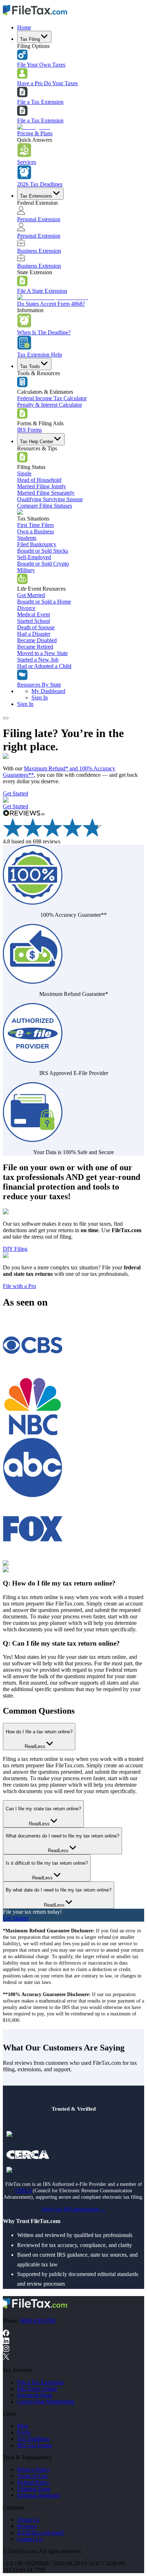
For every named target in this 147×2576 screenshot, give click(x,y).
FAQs (24, 2432)
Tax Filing (30, 39)
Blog (23, 2426)
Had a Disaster (34, 634)
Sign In (40, 698)
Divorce (26, 608)
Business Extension (39, 251)
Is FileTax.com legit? (41, 2533)
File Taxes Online (37, 2389)
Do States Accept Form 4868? (51, 304)
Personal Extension (39, 219)
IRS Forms (29, 430)
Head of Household (39, 480)
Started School (34, 621)
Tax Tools (30, 366)
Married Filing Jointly (42, 486)
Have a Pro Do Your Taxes (47, 83)
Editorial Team (34, 2489)
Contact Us (30, 2539)
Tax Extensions (36, 196)
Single (24, 473)
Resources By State (39, 685)
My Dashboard (48, 691)
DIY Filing (15, 1249)
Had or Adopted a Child (44, 666)
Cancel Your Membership (46, 2401)
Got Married (31, 595)
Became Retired (35, 647)
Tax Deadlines (33, 2439)
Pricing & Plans (35, 133)
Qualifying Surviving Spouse (50, 499)
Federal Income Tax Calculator (52, 398)
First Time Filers (36, 525)
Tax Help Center (37, 442)
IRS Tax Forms (34, 2445)
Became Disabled (37, 640)
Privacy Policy (34, 2470)
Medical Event (34, 614)
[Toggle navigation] (6, 718)
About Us (28, 2520)
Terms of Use (32, 2476)
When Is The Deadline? (44, 332)
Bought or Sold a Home (44, 602)
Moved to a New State (42, 653)
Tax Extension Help (40, 355)
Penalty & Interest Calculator (50, 405)
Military (26, 570)
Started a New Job (38, 660)
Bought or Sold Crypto (43, 564)
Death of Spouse (36, 627)
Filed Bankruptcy (37, 544)
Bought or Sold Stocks (43, 551)
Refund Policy (33, 2482)
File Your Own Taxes (41, 65)
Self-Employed (34, 557)
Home (24, 27)
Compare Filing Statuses (45, 506)
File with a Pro (19, 1286)
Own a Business (36, 531)
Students (27, 538)
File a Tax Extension (40, 102)
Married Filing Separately (46, 493)
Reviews (27, 2526)
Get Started (16, 793)
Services (27, 162)
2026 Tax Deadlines (40, 184)
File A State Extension (42, 291)
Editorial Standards (39, 2495)
